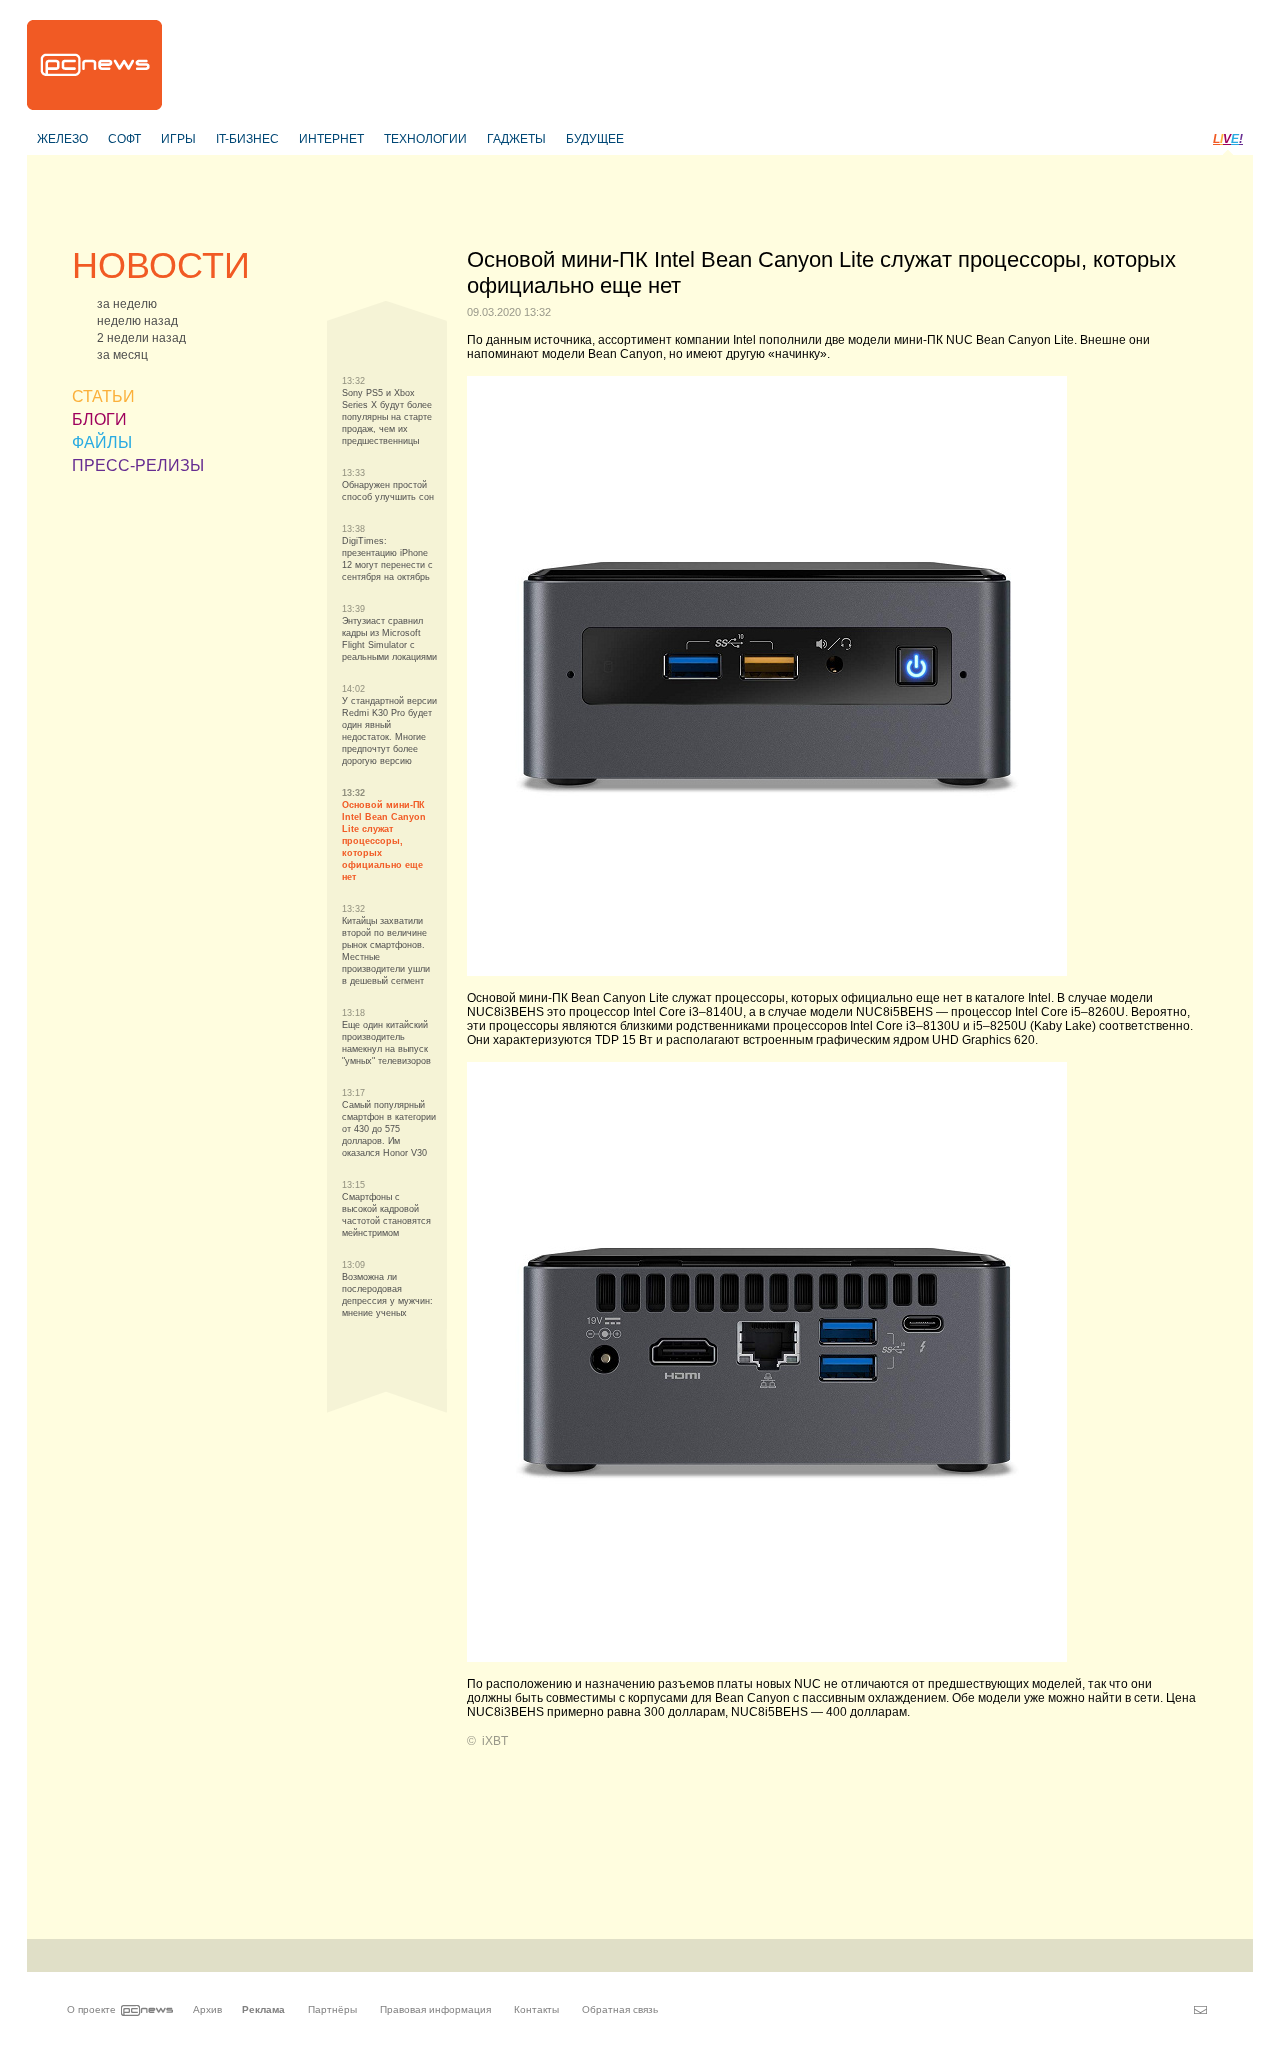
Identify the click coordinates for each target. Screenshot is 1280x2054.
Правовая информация (435, 2009)
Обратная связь (620, 2009)
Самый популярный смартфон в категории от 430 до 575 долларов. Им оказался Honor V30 (389, 1129)
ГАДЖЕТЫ (516, 139)
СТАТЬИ (103, 396)
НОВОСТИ (161, 265)
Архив (207, 2009)
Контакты (536, 2009)
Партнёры (332, 2009)
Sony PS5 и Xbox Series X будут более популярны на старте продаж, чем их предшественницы (387, 417)
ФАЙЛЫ (102, 442)
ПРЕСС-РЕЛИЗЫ (138, 465)
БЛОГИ (99, 419)
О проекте (91, 2009)
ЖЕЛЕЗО (62, 139)
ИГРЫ (178, 139)
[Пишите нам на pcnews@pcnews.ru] (1200, 2010)
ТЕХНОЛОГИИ (425, 139)
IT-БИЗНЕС (247, 139)
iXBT (495, 1741)
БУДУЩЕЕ (595, 139)
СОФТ (124, 139)
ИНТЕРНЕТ (331, 139)
